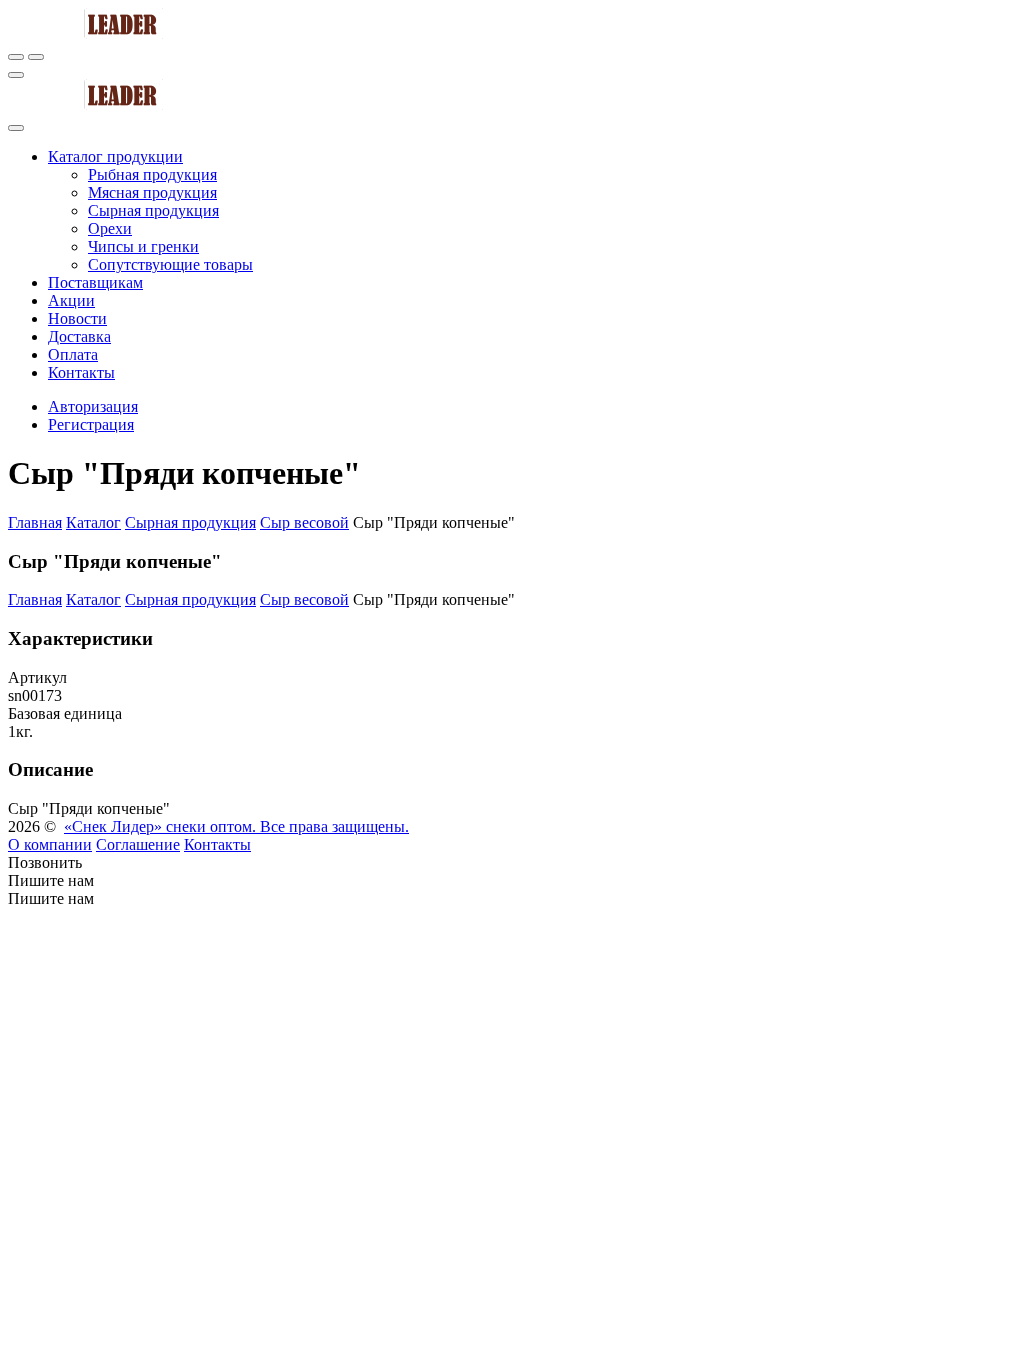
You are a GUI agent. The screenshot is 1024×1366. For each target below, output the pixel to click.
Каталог (93, 522)
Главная (35, 522)
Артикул (37, 677)
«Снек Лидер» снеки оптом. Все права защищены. (236, 826)
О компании (50, 844)
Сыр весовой (304, 522)
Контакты (217, 844)
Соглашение (138, 844)
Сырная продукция (190, 522)
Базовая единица (65, 713)
